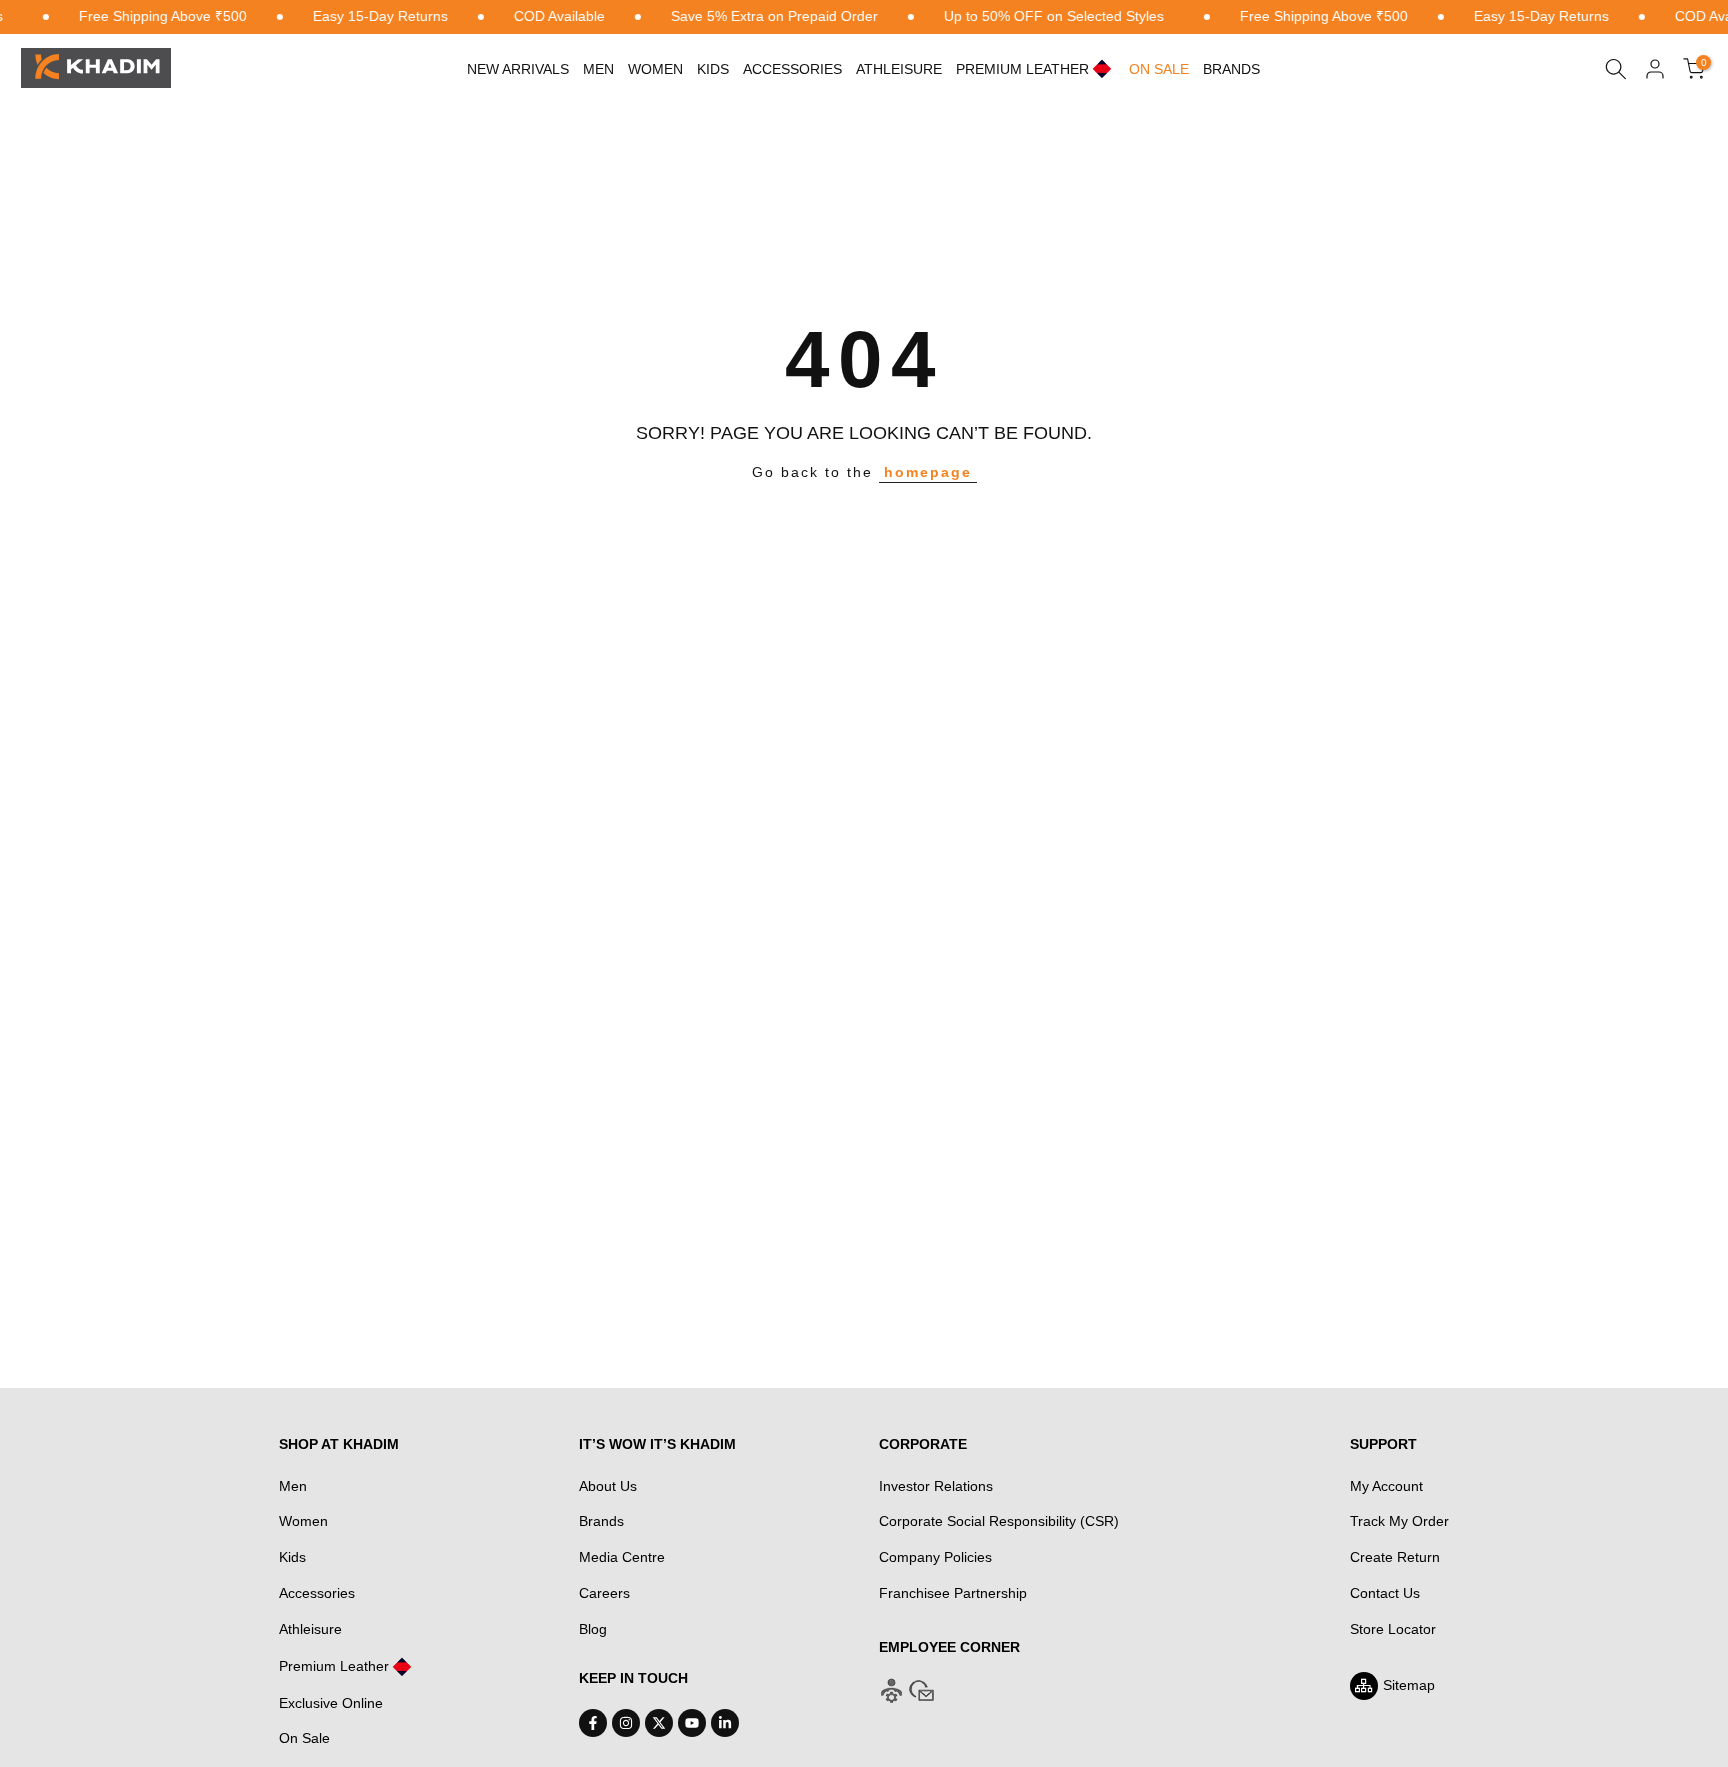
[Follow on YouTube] (692, 1723)
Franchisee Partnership (953, 1593)
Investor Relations (936, 1486)
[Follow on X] (659, 1723)
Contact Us (1385, 1593)
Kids (713, 69)
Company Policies (935, 1557)
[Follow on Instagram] (626, 1723)
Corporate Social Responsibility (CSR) (999, 1521)
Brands (1231, 69)
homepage (928, 472)
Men (598, 69)
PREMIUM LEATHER (1022, 69)
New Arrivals (518, 69)
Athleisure (310, 1629)
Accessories (792, 69)
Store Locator (1393, 1629)
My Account (1386, 1486)
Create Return (1395, 1557)
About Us (608, 1486)
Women (655, 69)
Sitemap (1409, 1685)
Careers (604, 1593)
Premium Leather (334, 1666)
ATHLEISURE (899, 69)
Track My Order (1399, 1521)
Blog (593, 1629)
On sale (1159, 69)
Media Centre (622, 1557)
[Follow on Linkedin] (725, 1723)
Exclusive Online (331, 1703)
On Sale (304, 1738)
